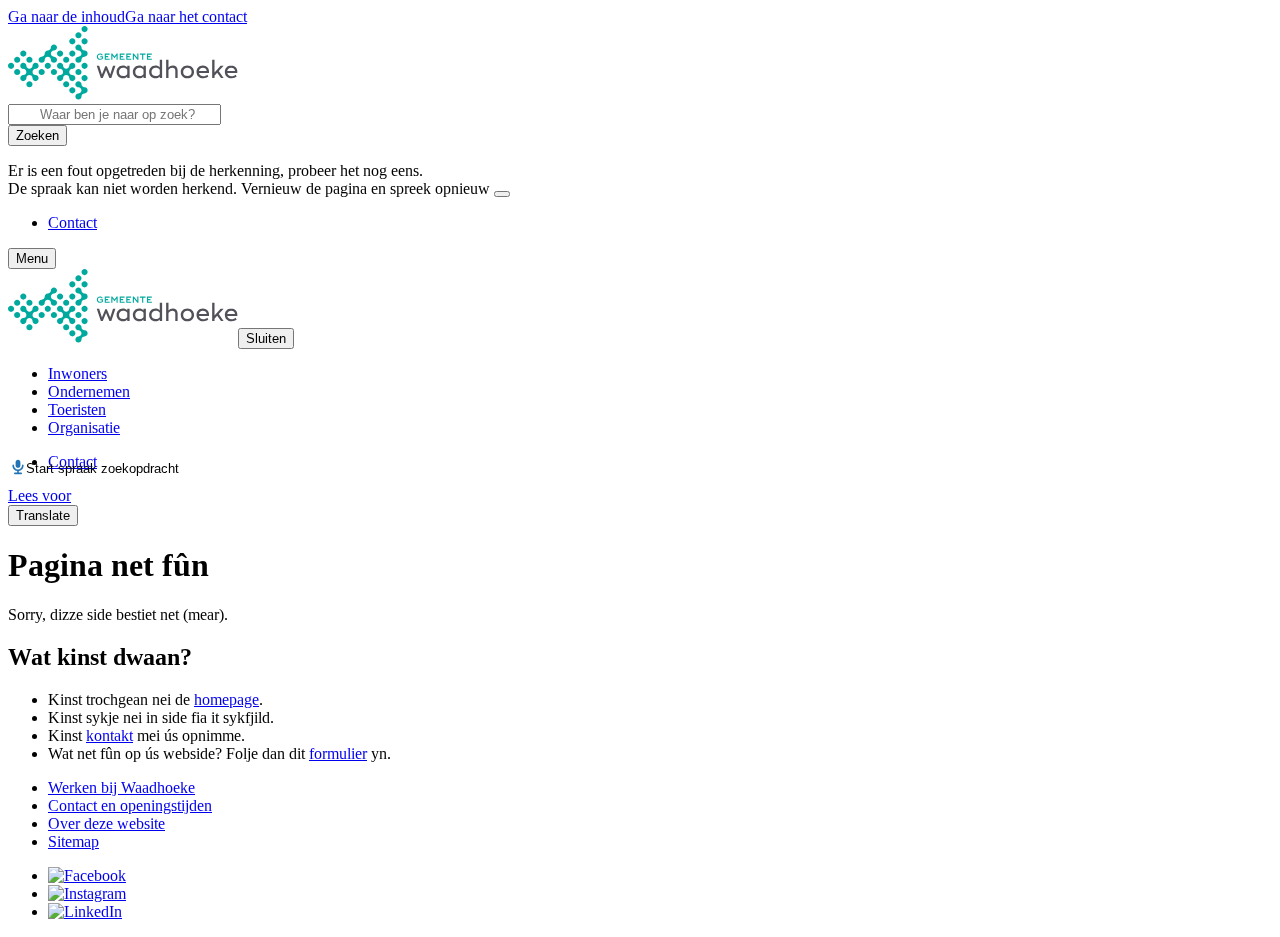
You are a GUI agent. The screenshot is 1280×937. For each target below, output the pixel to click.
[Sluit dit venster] (502, 194)
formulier (338, 753)
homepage (226, 699)
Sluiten (266, 338)
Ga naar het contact (186, 16)
